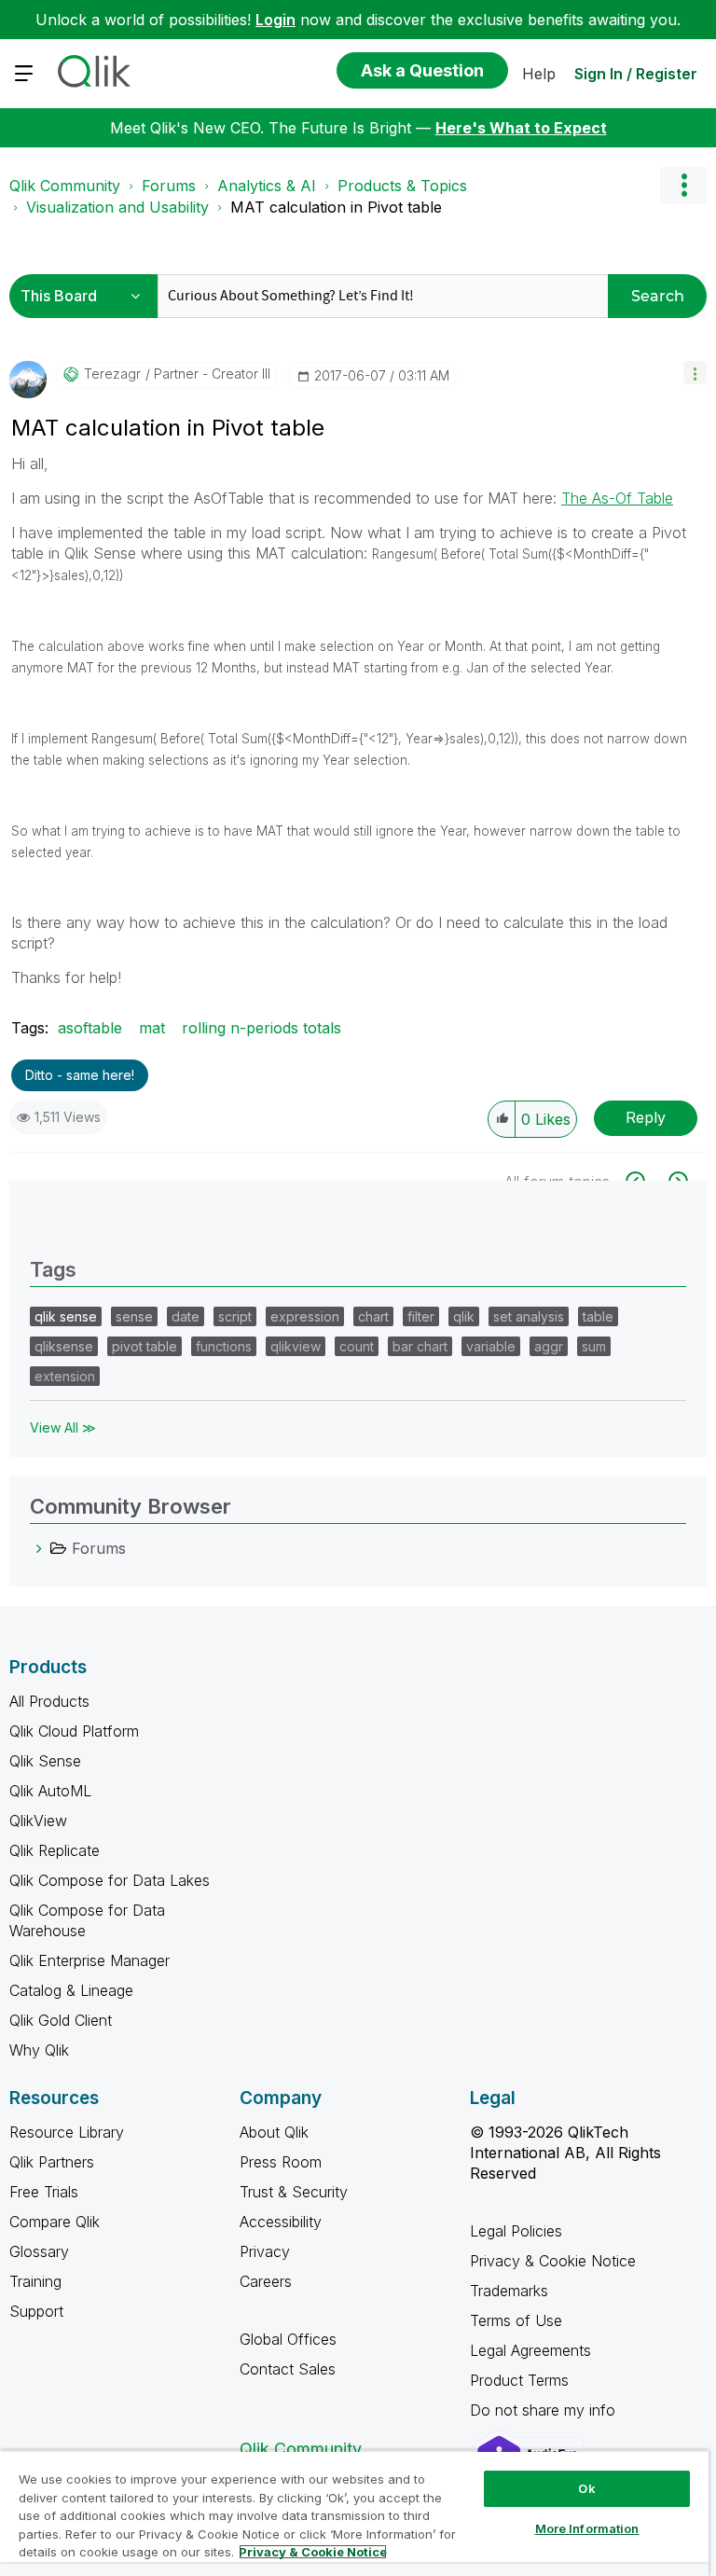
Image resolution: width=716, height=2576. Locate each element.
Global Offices (288, 2339)
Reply (646, 1117)
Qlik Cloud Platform (74, 1731)
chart (373, 1316)
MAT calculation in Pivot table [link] (336, 207)
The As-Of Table (617, 498)
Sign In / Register (636, 74)
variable (491, 1346)
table (598, 1316)
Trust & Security (294, 2192)
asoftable (90, 1028)
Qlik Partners (52, 2162)
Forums (169, 186)
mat (152, 1028)
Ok (586, 2488)
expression (305, 1316)
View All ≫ (63, 1427)
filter (421, 1316)
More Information (587, 2528)
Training (35, 2281)
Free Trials (44, 2192)
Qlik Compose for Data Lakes (110, 1880)
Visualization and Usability (117, 207)
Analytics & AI (267, 186)
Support (36, 2311)
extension (65, 1376)
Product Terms (519, 2380)
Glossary (39, 2251)
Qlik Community (65, 186)
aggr (549, 1346)
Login (275, 20)
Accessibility (281, 2222)
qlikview (296, 1346)
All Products (49, 1701)
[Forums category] (39, 1548)
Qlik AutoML (50, 1791)
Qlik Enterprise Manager (89, 1960)
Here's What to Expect (521, 128)
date (186, 1316)
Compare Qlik (55, 2222)
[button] (695, 373)
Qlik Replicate (55, 1850)
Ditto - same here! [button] (80, 1075)
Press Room (281, 2162)
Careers (266, 2281)
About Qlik (274, 2132)
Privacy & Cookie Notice (553, 2261)
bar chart (420, 1346)
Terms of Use (516, 2320)
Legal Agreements (530, 2350)
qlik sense (66, 1316)
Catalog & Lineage (71, 1990)
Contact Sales (288, 2369)
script (235, 1316)
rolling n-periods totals (262, 1028)
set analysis (529, 1316)
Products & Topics (402, 186)
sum (594, 1346)
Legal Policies (516, 2231)
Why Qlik (39, 2050)
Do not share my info (545, 2410)
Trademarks (509, 2291)
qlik (464, 1316)
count (357, 1346)
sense (134, 1316)
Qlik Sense (45, 1761)
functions (224, 1346)
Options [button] (683, 186)
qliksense (64, 1346)
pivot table (145, 1346)
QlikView (38, 1821)
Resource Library (67, 2132)
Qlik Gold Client (61, 2020)
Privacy (265, 2251)
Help (539, 74)
